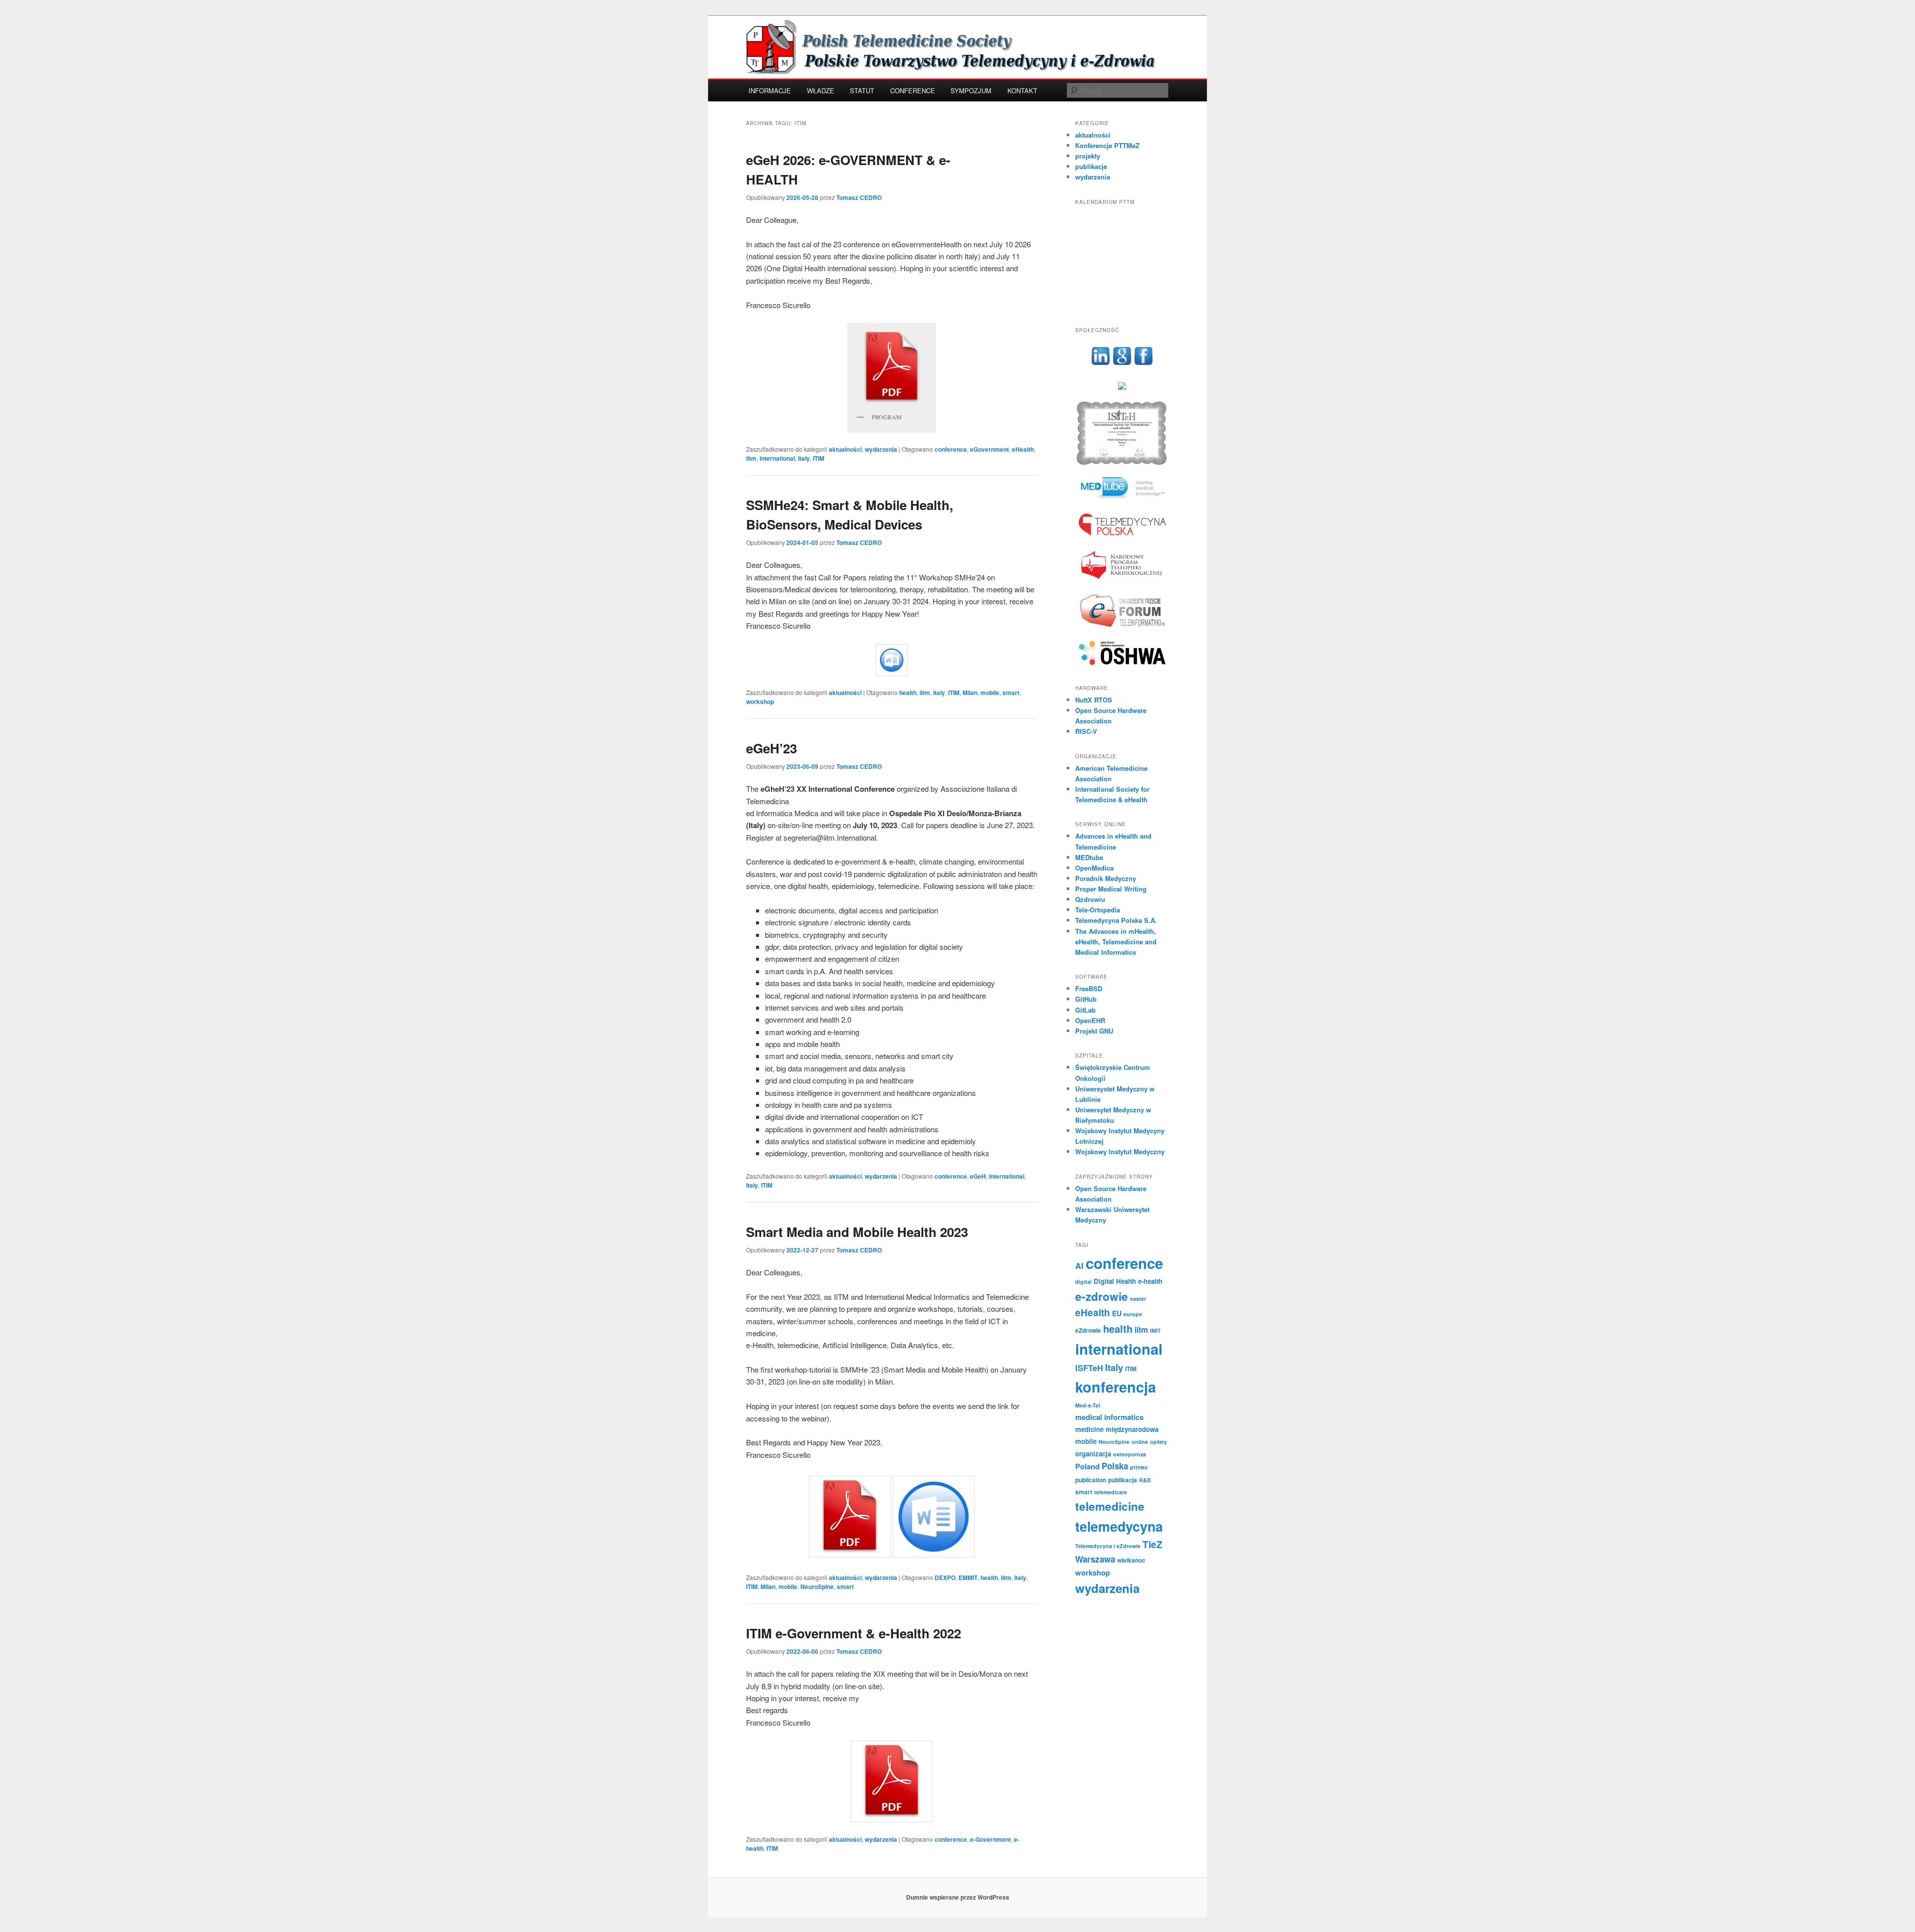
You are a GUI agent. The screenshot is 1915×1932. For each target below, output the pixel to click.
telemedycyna (1119, 1526)
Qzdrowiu (1090, 899)
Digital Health (1115, 1281)
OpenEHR (1090, 1020)
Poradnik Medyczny (1106, 878)
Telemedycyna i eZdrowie (1108, 1546)
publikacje (1091, 166)
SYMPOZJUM (971, 90)
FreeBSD (1089, 988)
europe (1133, 1314)
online (1140, 1442)
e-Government (990, 1839)
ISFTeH (1089, 1368)
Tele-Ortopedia (1098, 910)
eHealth (1023, 449)
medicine (1089, 1429)
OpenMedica (1094, 868)
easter (1138, 1299)
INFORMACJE (770, 90)
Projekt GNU (1094, 1031)
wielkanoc (1131, 1560)
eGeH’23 (771, 748)
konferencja (1116, 1387)
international (777, 458)
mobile (990, 693)
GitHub (1086, 999)
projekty (1088, 156)
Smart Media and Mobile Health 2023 (857, 1232)
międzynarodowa (1132, 1429)
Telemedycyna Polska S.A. (1116, 920)
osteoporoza (1130, 1454)
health (908, 693)
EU (1117, 1313)
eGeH (978, 1176)
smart (1011, 693)
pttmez (1139, 1467)
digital (1083, 1282)
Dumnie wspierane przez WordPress (958, 1897)
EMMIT (968, 1578)
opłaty (1158, 1442)
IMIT (1155, 1330)
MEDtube (1089, 857)
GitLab (1085, 1010)
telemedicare (1111, 1492)
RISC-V (1086, 731)
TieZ (1152, 1544)
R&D (1145, 1480)
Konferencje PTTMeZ (1107, 145)
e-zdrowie (1102, 1296)
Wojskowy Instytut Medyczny (1120, 1151)
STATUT (862, 90)
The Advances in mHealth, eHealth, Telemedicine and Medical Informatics (1116, 942)
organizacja (1093, 1454)
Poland (1087, 1466)
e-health (1150, 1281)
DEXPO (945, 1578)
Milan (970, 693)
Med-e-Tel (1088, 1405)
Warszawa (1095, 1559)
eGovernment (989, 449)
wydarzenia (881, 449)
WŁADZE (821, 90)
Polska (1115, 1466)
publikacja (1123, 1480)
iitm (751, 458)
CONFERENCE (913, 90)
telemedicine (1110, 1506)
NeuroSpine (817, 1586)
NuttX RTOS (1094, 700)
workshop (760, 702)
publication (1091, 1480)
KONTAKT (1022, 90)
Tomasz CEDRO (859, 197)
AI (1079, 1266)
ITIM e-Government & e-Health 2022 (854, 1633)
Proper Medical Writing (1111, 889)
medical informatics (1109, 1417)
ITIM (819, 458)
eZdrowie (1088, 1330)
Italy (804, 458)
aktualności (845, 449)
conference (951, 449)
